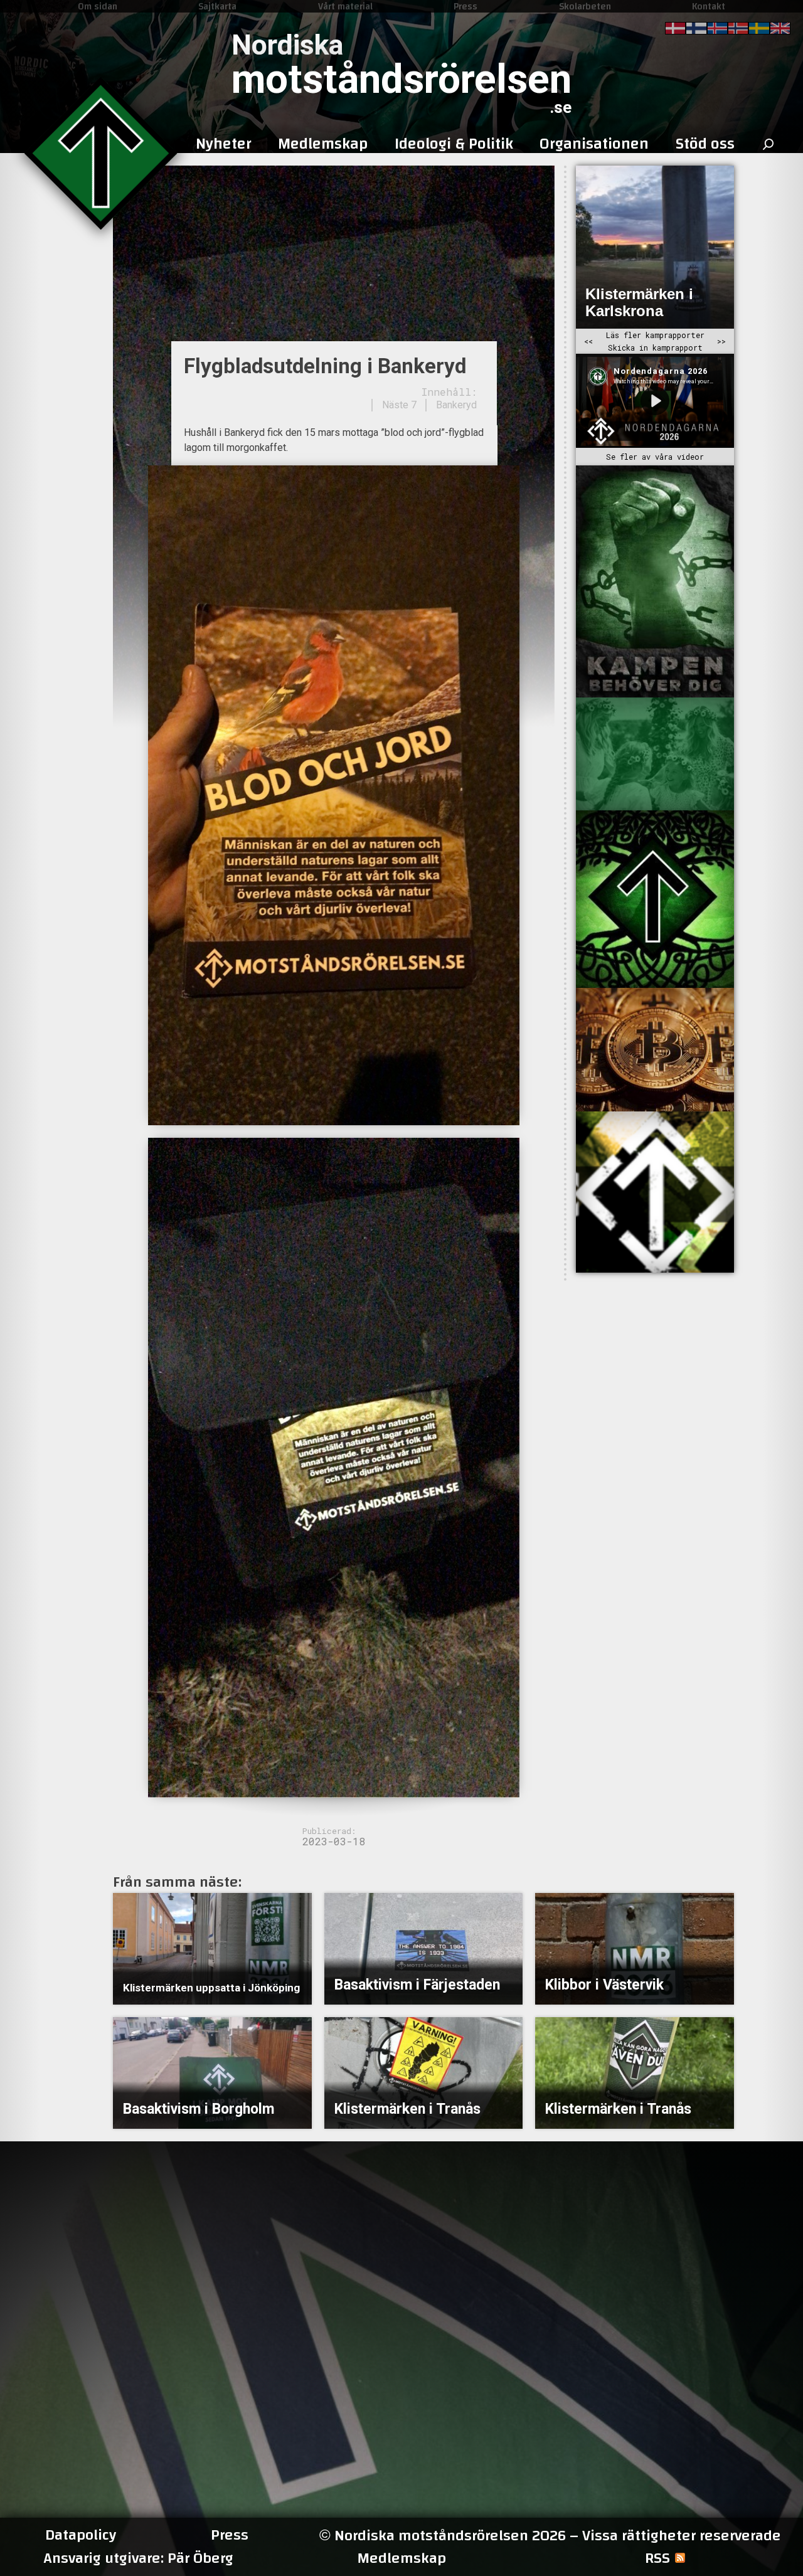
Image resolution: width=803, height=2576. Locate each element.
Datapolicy (81, 2535)
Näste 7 (399, 405)
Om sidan (98, 6)
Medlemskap (401, 2558)
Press (465, 6)
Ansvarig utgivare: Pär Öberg (138, 2558)
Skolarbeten (585, 6)
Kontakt (709, 6)
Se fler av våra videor (655, 457)
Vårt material (345, 6)
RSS (657, 2558)
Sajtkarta (217, 6)
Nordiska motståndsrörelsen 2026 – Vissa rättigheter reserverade (550, 2536)
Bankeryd (456, 405)
